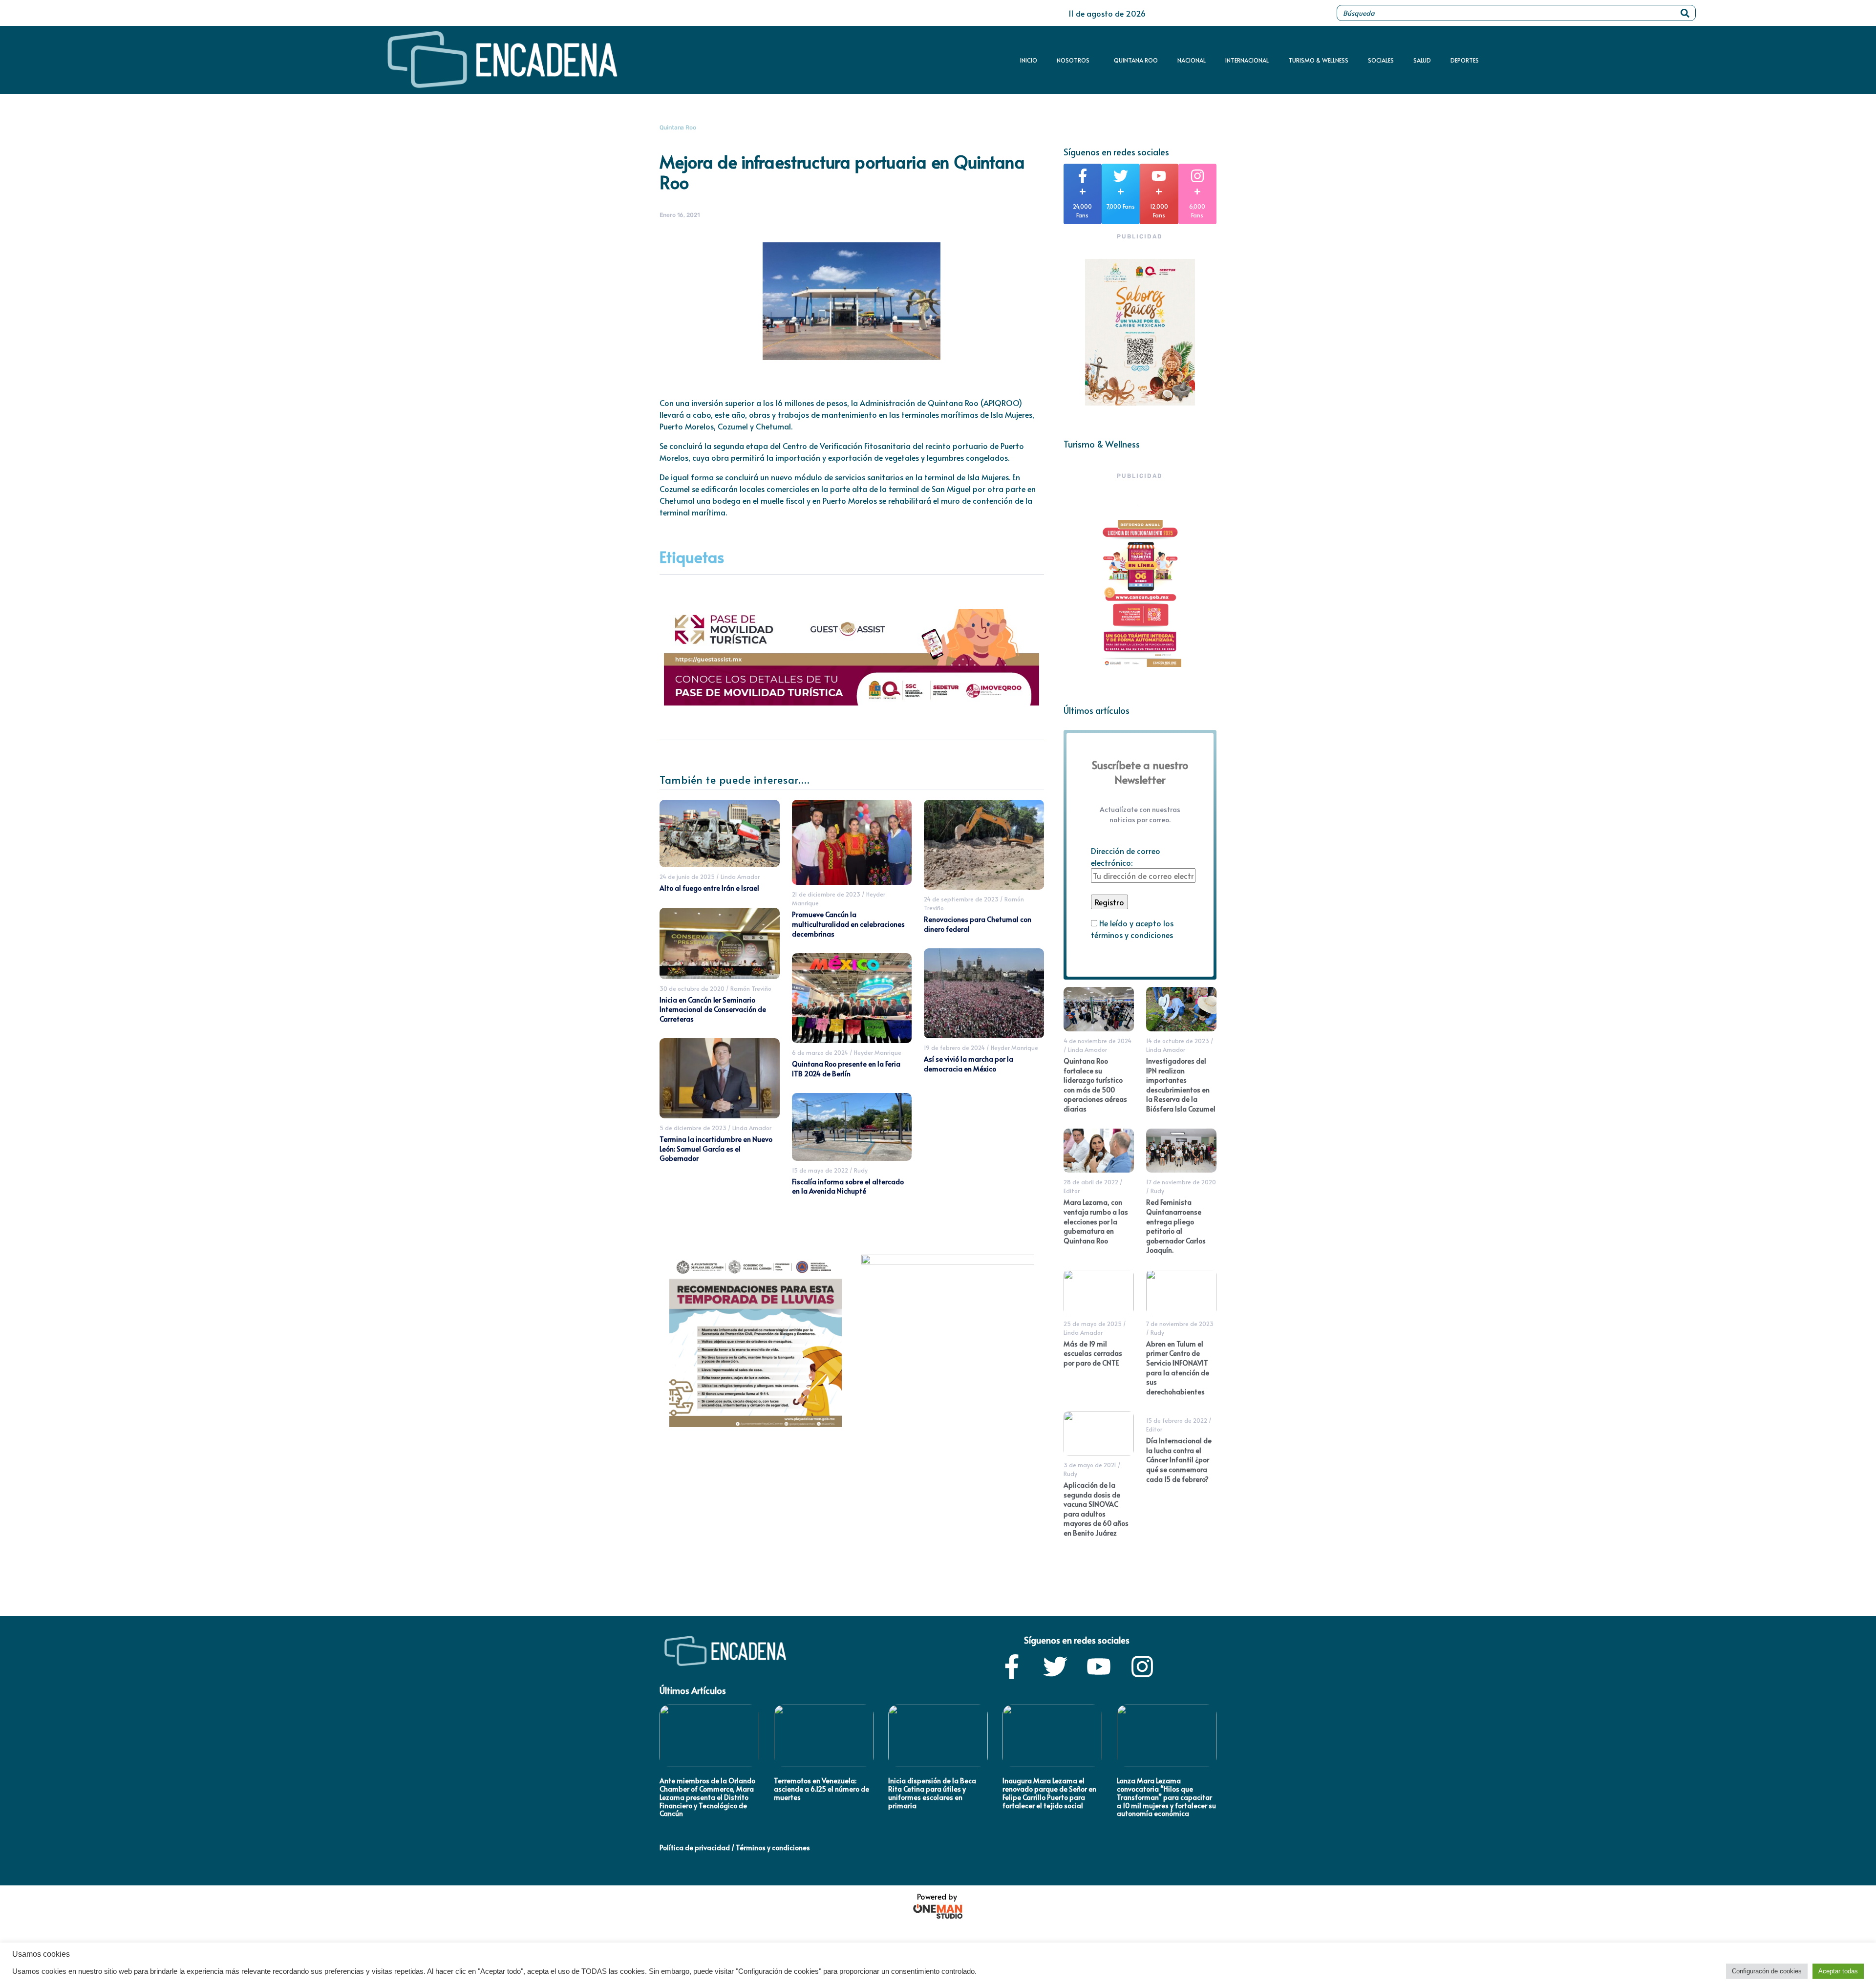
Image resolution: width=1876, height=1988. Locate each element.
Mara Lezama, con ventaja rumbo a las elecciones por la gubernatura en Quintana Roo (1096, 1221)
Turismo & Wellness (1318, 60)
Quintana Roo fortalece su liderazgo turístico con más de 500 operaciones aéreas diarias (1095, 1085)
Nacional (1192, 60)
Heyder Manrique (878, 1052)
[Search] (1685, 13)
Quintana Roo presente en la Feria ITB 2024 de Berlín (846, 1069)
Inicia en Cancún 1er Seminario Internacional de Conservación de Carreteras (713, 1009)
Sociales (1381, 60)
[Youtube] (1099, 1667)
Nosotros (1073, 60)
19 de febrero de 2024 (954, 1047)
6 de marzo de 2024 (820, 1052)
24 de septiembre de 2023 (961, 899)
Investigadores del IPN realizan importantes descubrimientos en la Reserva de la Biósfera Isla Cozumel (1181, 1085)
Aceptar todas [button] (1838, 1971)
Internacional (1247, 60)
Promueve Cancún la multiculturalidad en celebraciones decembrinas (848, 924)
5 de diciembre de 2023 (693, 1128)
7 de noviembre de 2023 (1180, 1324)
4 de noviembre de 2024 (1098, 1041)
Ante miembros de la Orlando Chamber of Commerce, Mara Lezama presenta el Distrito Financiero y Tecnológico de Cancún (707, 1797)
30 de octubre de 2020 (692, 988)
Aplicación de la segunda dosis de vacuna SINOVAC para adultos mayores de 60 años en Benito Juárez (1096, 1509)
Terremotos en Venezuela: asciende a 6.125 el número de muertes (821, 1789)
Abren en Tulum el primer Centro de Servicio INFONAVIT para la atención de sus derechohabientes (1178, 1368)
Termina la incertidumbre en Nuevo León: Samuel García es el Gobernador (716, 1149)
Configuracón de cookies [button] (1767, 1971)
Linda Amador (740, 876)
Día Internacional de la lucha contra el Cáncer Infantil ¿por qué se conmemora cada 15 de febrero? (1179, 1460)
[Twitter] (1055, 1667)
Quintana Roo (1136, 60)
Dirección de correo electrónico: (1126, 856)
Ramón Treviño (751, 988)
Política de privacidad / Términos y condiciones (735, 1848)
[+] (1083, 176)
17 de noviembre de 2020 (1181, 1182)
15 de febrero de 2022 (1177, 1420)
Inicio (1029, 60)
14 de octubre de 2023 (1178, 1041)
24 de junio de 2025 (687, 876)
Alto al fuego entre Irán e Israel (709, 888)
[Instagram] (1142, 1667)
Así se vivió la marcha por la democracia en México (969, 1064)
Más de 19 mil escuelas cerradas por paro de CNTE (1093, 1353)
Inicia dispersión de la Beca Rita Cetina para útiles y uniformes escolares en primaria (932, 1793)
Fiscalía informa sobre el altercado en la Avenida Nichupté (848, 1186)
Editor (1072, 1191)
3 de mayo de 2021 (1090, 1465)
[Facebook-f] (1012, 1667)
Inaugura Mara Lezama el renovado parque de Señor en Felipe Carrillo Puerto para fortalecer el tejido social (1049, 1793)
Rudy (861, 1170)
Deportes (1465, 60)
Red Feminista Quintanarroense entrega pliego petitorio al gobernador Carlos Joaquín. (1176, 1226)
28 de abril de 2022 (1091, 1182)
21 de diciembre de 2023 (826, 894)
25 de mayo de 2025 (1093, 1324)
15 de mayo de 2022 (820, 1170)
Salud (1422, 60)
